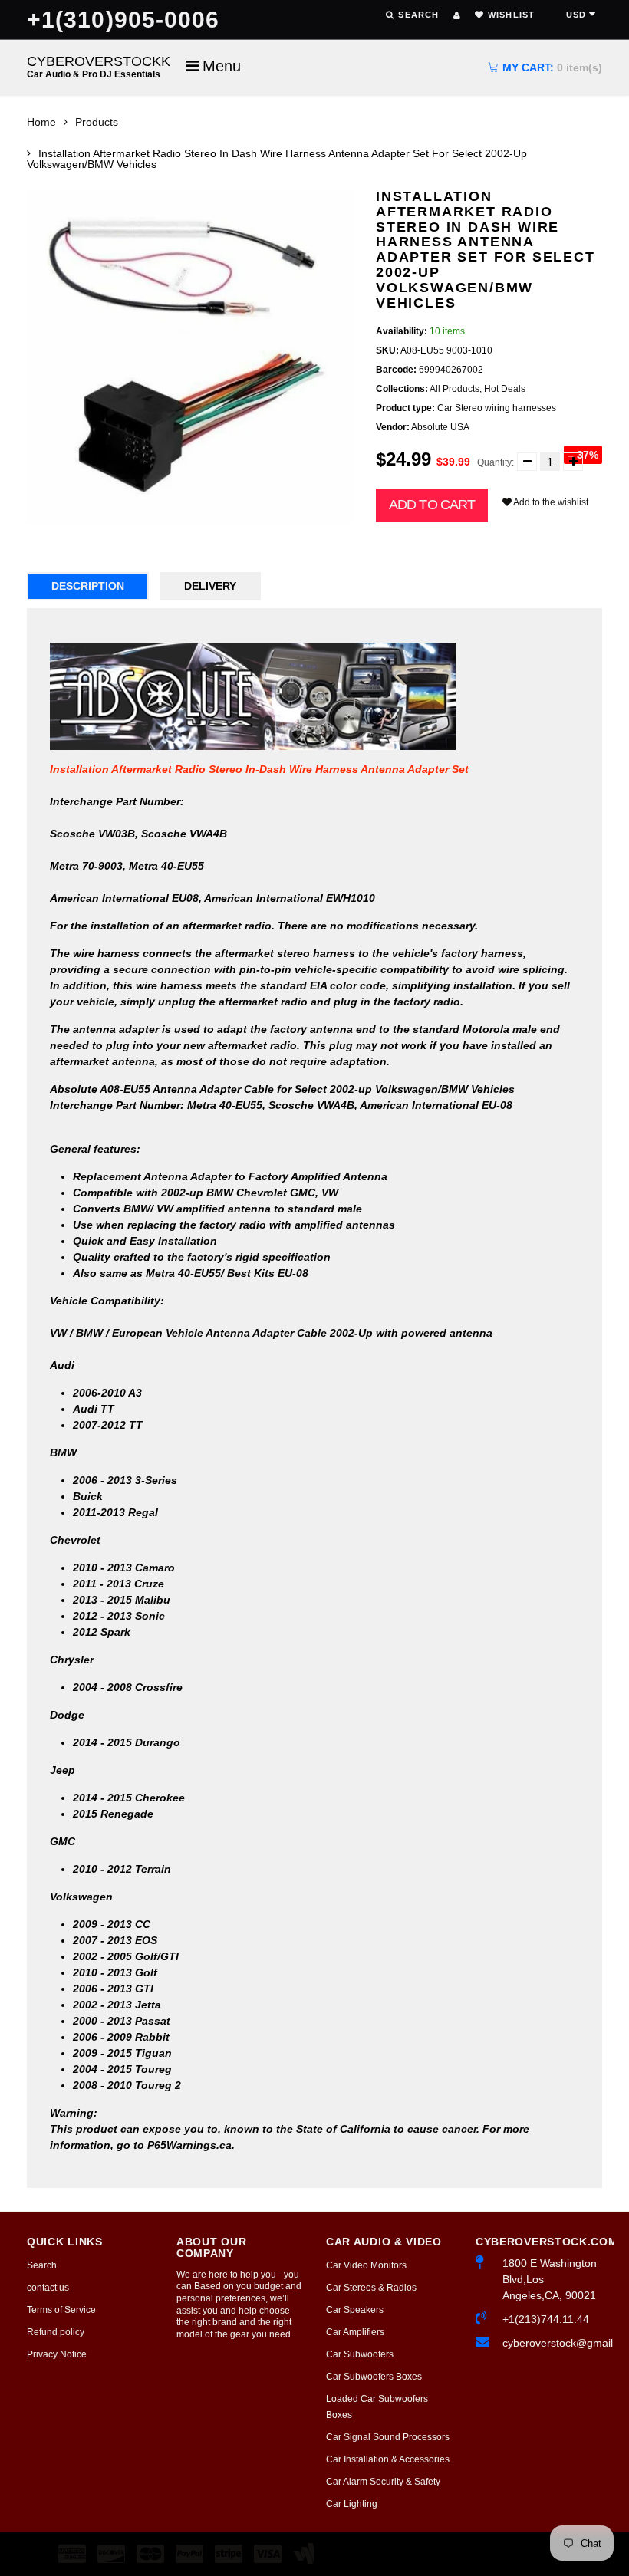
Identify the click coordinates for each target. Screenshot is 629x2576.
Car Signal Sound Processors (388, 2437)
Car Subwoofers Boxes (374, 2377)
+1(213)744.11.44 (546, 2319)
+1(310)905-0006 (123, 20)
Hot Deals (505, 389)
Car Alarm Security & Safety (383, 2482)
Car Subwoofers (360, 2354)
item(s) (552, 67)
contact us (48, 2288)
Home (41, 122)
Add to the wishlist (550, 502)
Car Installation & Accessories (388, 2459)
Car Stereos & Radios (371, 2288)
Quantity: (496, 462)
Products (97, 122)
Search (42, 2265)
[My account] (457, 15)
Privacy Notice (57, 2354)
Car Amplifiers (355, 2332)
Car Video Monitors (366, 2265)
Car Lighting (352, 2504)
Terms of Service (61, 2310)
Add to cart (432, 505)
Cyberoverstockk (99, 66)
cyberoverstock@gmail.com (552, 2343)
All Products (454, 389)
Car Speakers (355, 2310)
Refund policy (56, 2332)
